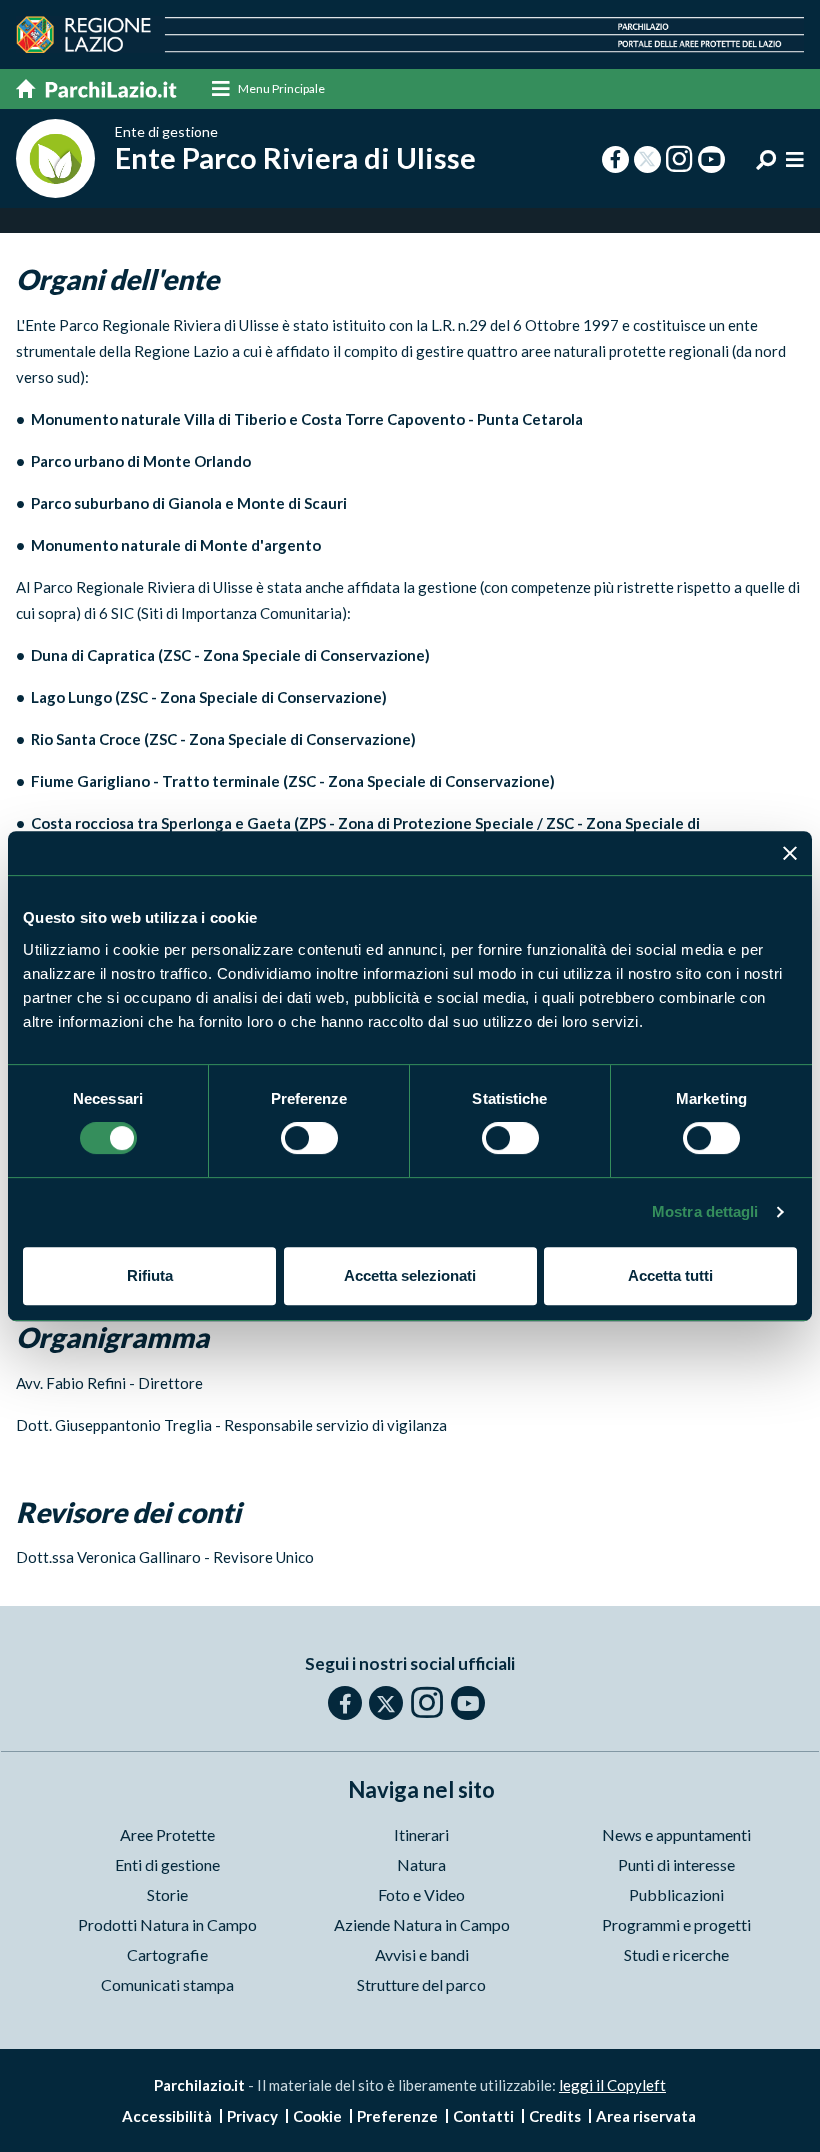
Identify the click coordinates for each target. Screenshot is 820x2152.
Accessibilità (167, 2116)
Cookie (317, 2116)
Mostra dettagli (705, 1211)
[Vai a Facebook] (345, 1703)
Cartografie (167, 1954)
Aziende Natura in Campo (422, 1924)
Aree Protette (167, 1834)
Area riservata (646, 2116)
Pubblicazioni (676, 1894)
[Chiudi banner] (790, 853)
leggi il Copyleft (612, 2085)
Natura (421, 1864)
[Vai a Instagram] (427, 1702)
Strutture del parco (421, 1984)
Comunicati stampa (167, 1984)
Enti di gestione (167, 1864)
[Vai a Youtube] (468, 1703)
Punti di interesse (676, 1864)
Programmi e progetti (676, 1924)
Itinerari (421, 1834)
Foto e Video (421, 1894)
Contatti (483, 2116)
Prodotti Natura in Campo (167, 1924)
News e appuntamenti (676, 1834)
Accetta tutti (670, 1275)
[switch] (309, 1138)
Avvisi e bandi (422, 1954)
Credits (555, 2116)
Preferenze (397, 2116)
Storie (167, 1894)
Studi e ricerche (676, 1954)
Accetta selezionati (410, 1275)
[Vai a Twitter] (386, 1703)
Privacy (252, 2116)
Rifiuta (150, 1275)
